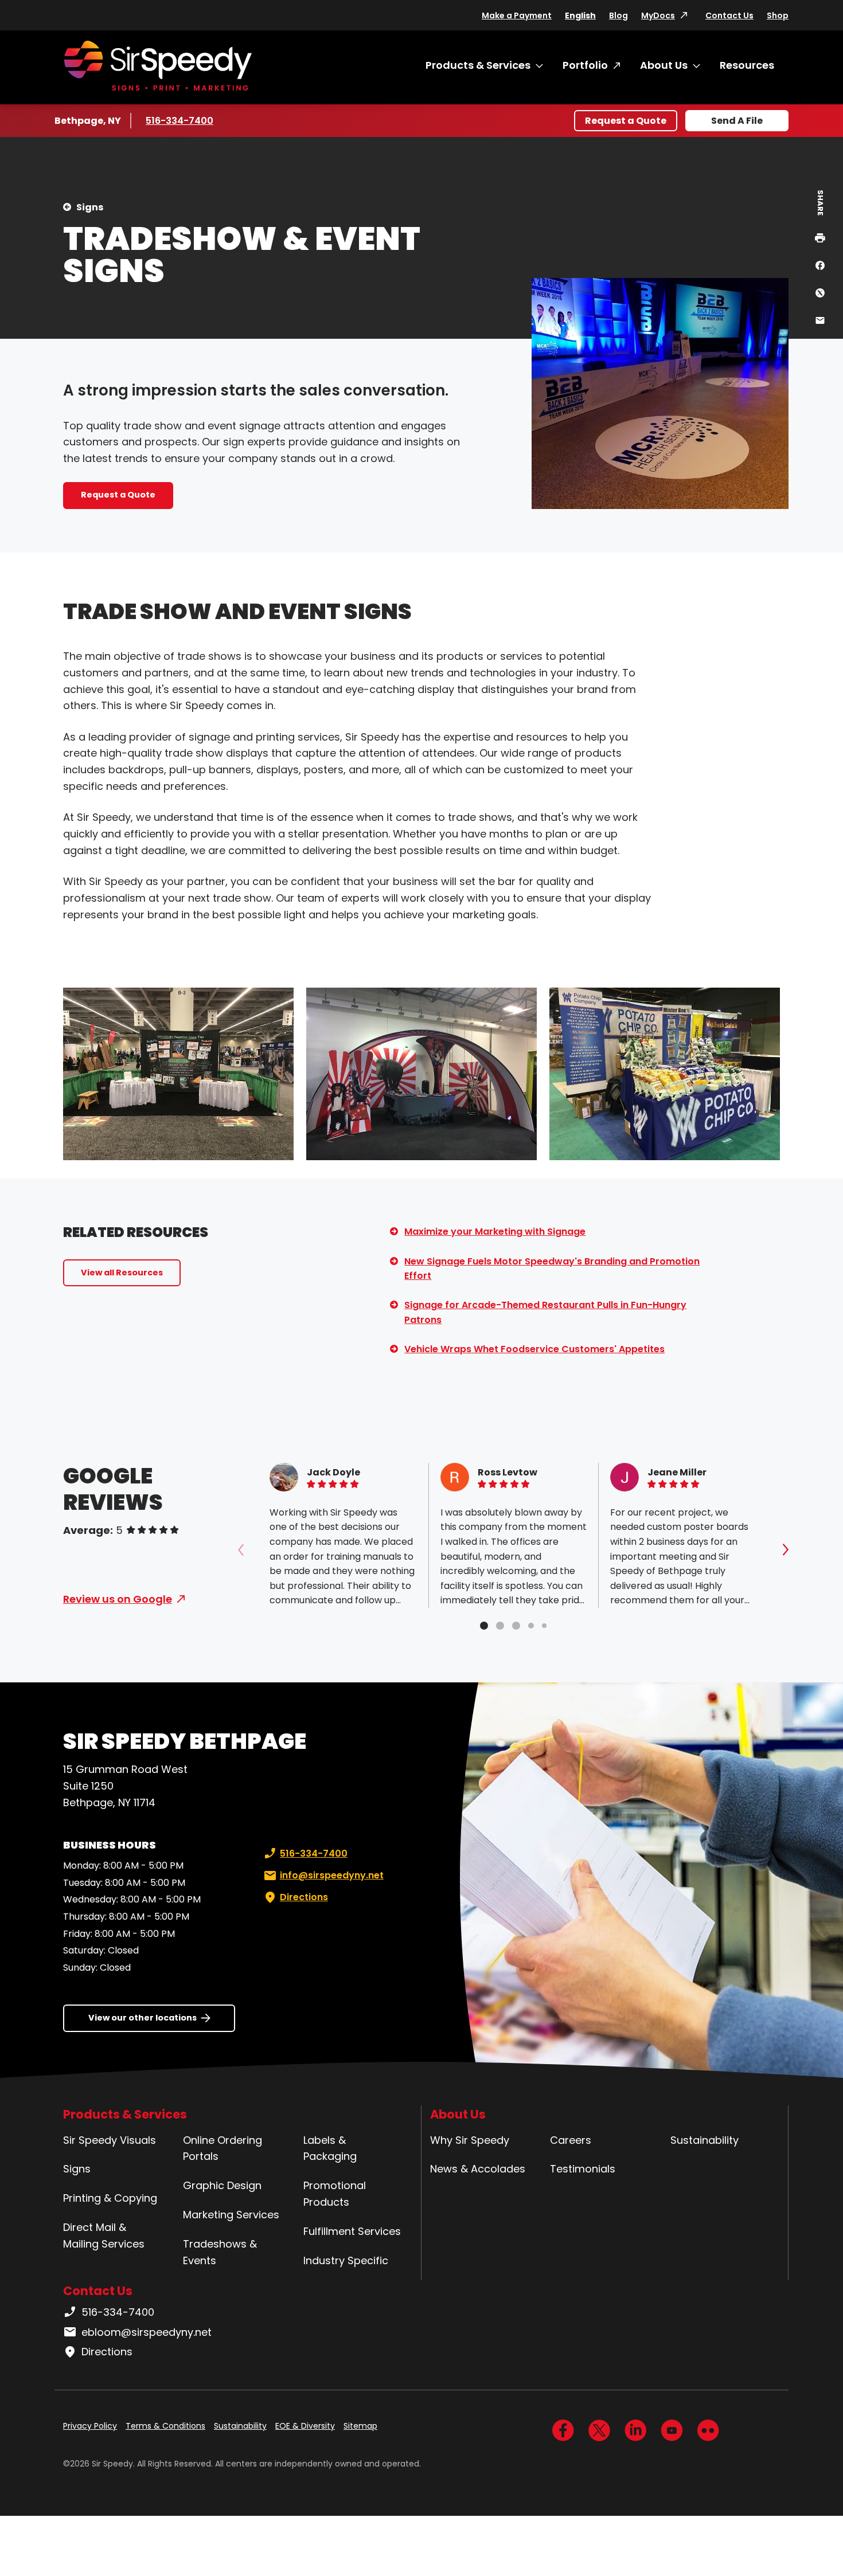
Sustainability (705, 2140)
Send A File (737, 121)
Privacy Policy (90, 2426)
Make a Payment (517, 15)
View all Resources (122, 1273)
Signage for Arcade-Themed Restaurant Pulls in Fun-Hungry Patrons (545, 1312)
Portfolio (585, 65)
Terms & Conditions (165, 2426)
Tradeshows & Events (220, 2252)
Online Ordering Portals (223, 2148)
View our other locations (143, 2018)
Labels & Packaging (330, 2148)
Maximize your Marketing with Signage (495, 1232)
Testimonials (583, 2169)
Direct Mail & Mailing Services (104, 2236)
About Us (664, 65)
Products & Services (478, 65)
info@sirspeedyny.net (332, 1875)
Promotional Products (335, 2194)
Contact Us (729, 15)
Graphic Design (222, 2185)
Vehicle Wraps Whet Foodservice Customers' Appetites (534, 1349)
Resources (747, 65)
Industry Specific (346, 2260)
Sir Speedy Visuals (110, 2140)
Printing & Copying (110, 2198)
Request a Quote (626, 121)
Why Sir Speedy (470, 2140)
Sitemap (360, 2426)
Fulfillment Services (352, 2231)
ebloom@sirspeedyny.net (147, 2332)
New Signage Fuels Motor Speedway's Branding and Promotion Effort (552, 1269)
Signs (90, 207)
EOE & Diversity (305, 2426)
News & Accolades (478, 2169)
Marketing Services (231, 2215)
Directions (304, 1897)
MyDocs (658, 15)
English (580, 15)
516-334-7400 (180, 121)
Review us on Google (118, 1599)
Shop (778, 15)
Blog (618, 15)
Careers (571, 2140)
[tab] (484, 1626)
